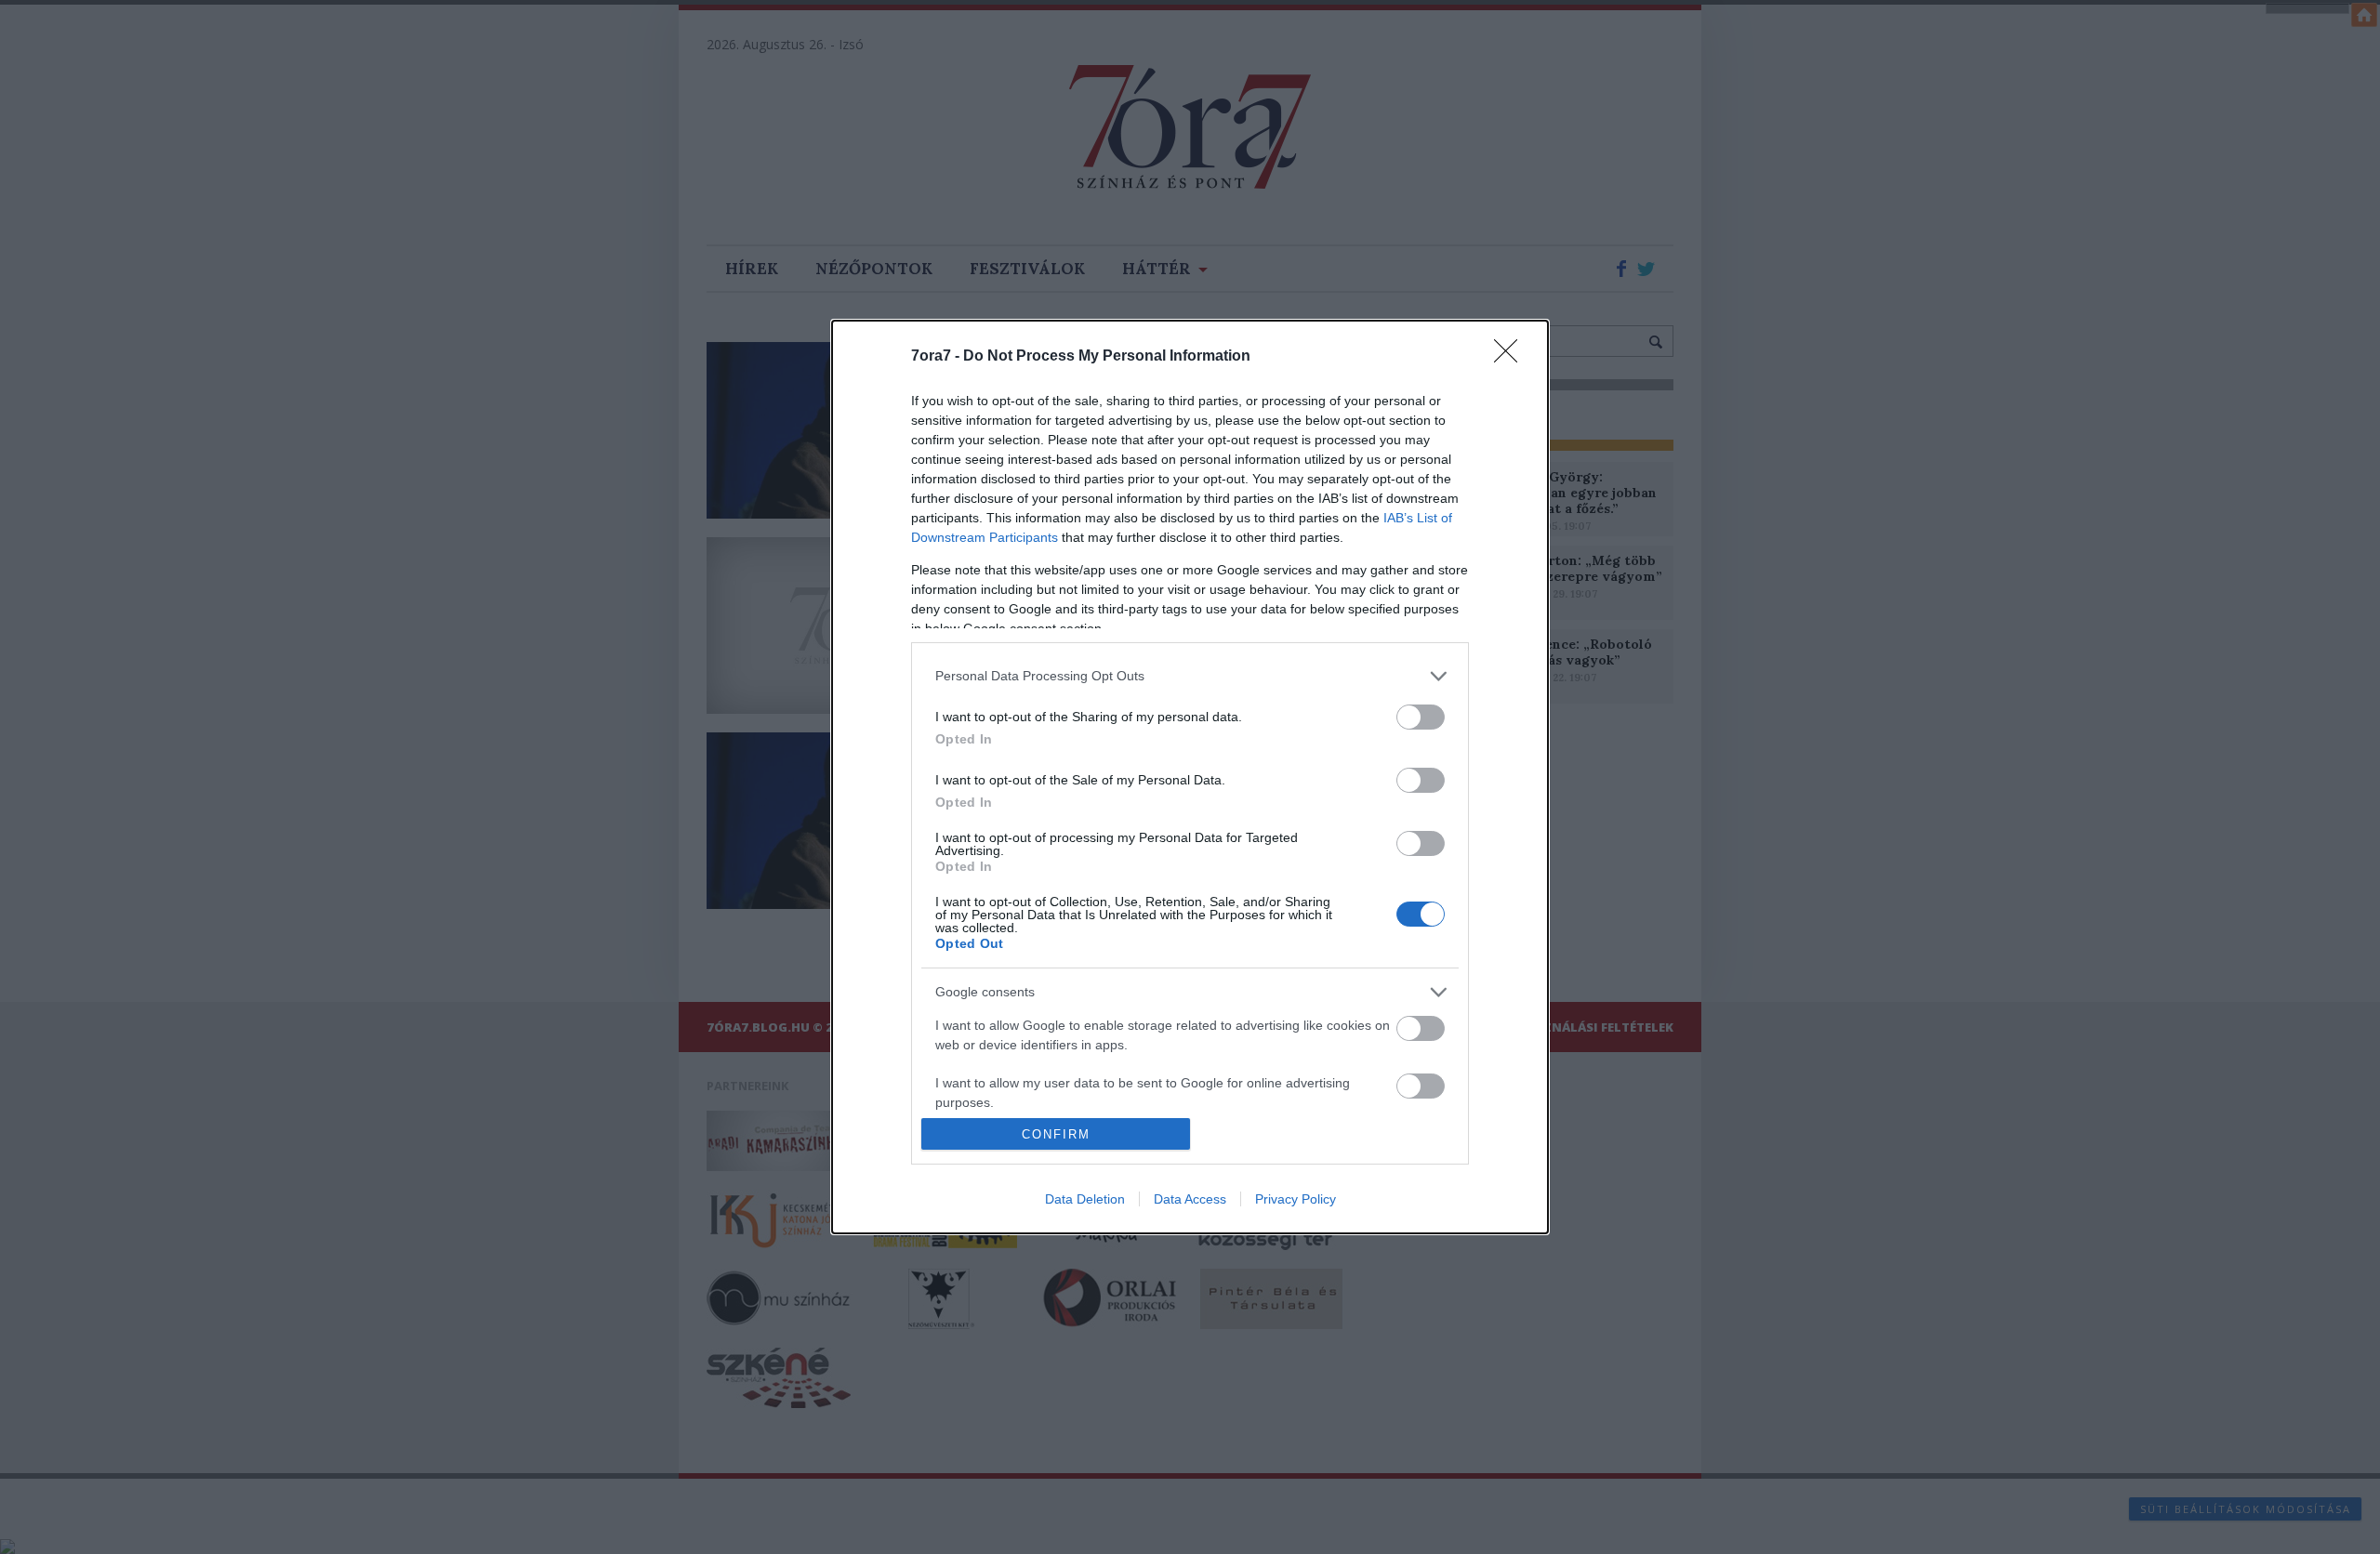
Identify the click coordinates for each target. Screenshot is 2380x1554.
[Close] (1512, 357)
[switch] (1421, 717)
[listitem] (1190, 676)
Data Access (1190, 1199)
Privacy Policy (1296, 1199)
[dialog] (1190, 777)
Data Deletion (1085, 1199)
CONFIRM (1056, 1134)
